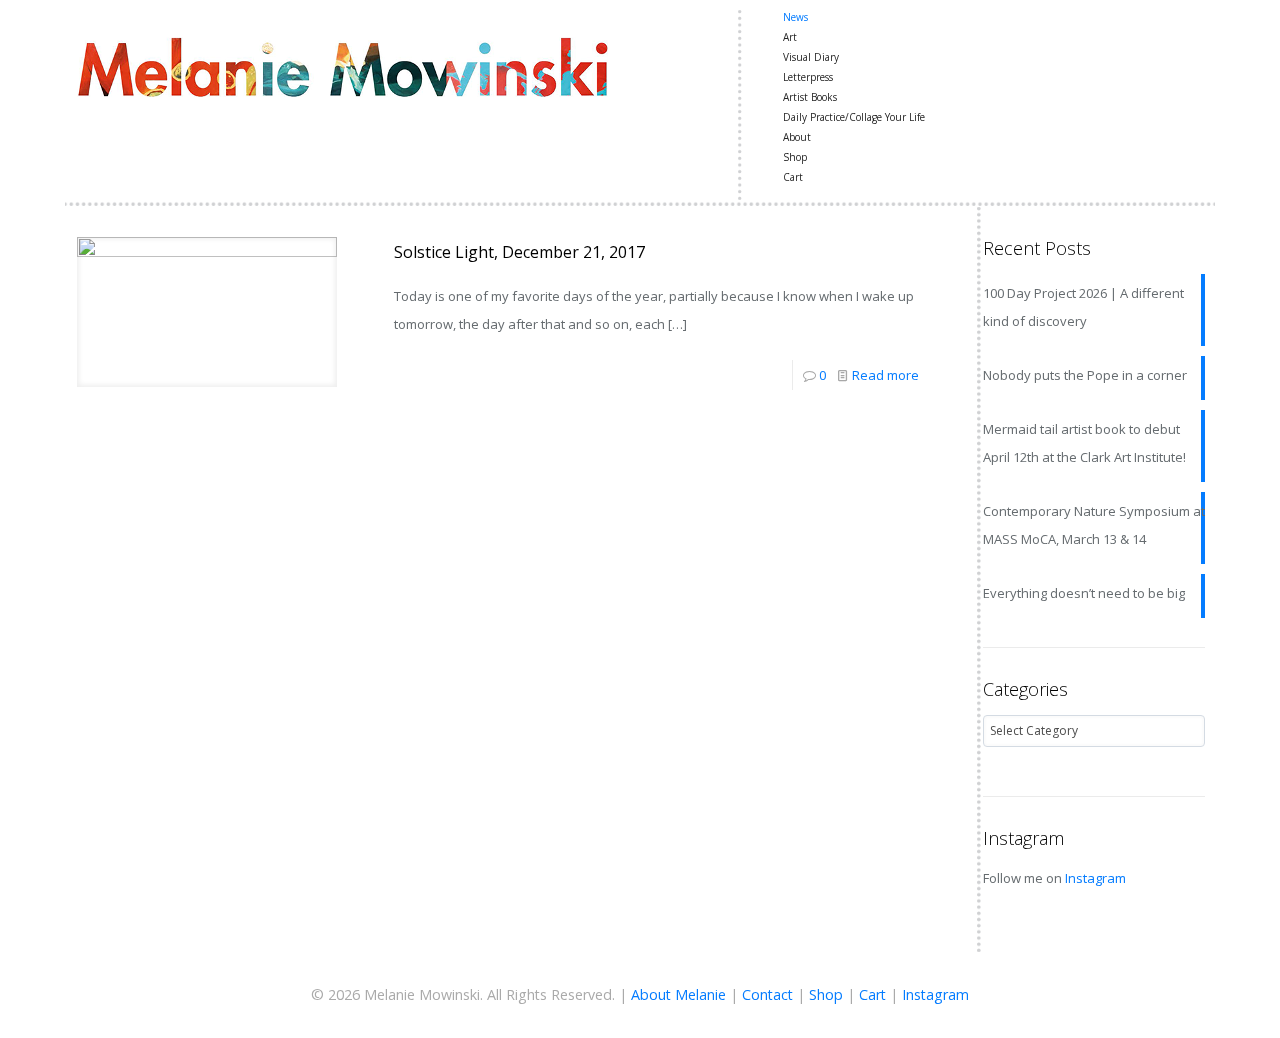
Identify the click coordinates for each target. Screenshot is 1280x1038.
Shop (826, 994)
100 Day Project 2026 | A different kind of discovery (1083, 307)
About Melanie (678, 994)
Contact (767, 994)
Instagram (1095, 878)
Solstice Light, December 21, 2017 (519, 252)
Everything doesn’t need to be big (1084, 593)
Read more (885, 375)
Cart (872, 994)
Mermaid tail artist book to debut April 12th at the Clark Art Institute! (1084, 443)
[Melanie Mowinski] (342, 65)
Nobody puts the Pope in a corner (1085, 375)
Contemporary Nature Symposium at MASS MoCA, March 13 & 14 (1094, 525)
